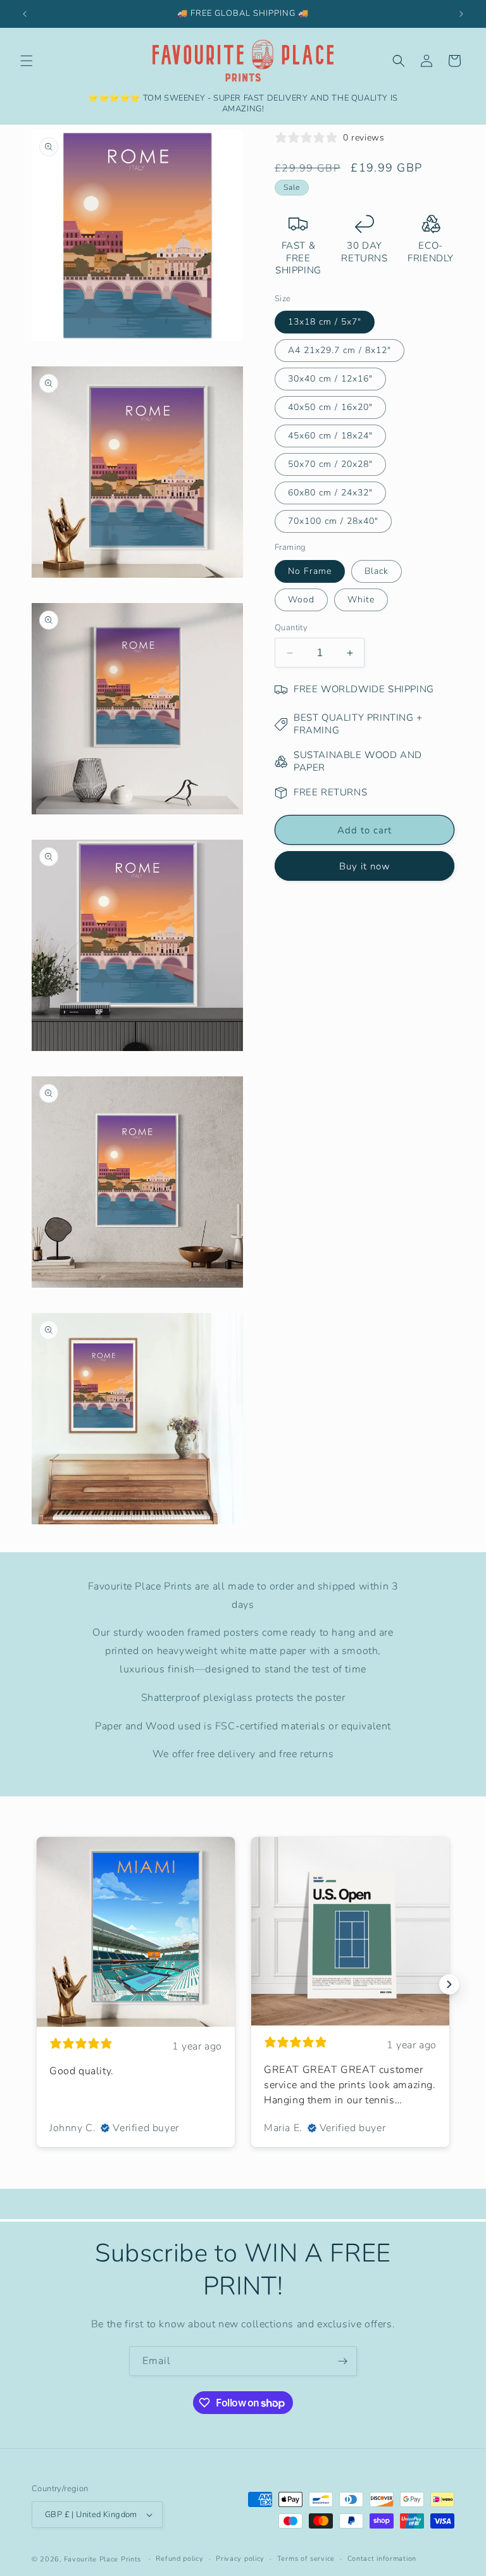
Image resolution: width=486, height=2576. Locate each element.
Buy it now (365, 866)
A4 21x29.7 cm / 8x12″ (340, 350)
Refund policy (179, 2559)
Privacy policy (240, 2559)
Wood (301, 600)
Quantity (291, 628)
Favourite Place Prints (103, 2559)
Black (377, 571)
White (361, 600)
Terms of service (306, 2559)
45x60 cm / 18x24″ (330, 436)
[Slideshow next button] (449, 1984)
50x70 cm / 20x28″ (330, 464)
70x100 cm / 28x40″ (333, 521)
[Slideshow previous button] (37, 1984)
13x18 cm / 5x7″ (325, 322)
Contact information (382, 2559)
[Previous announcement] (25, 14)
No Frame (310, 571)
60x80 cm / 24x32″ (330, 493)
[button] (27, 61)
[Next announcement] (461, 14)
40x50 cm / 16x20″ (330, 407)
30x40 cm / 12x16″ (330, 379)
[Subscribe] (342, 2361)
